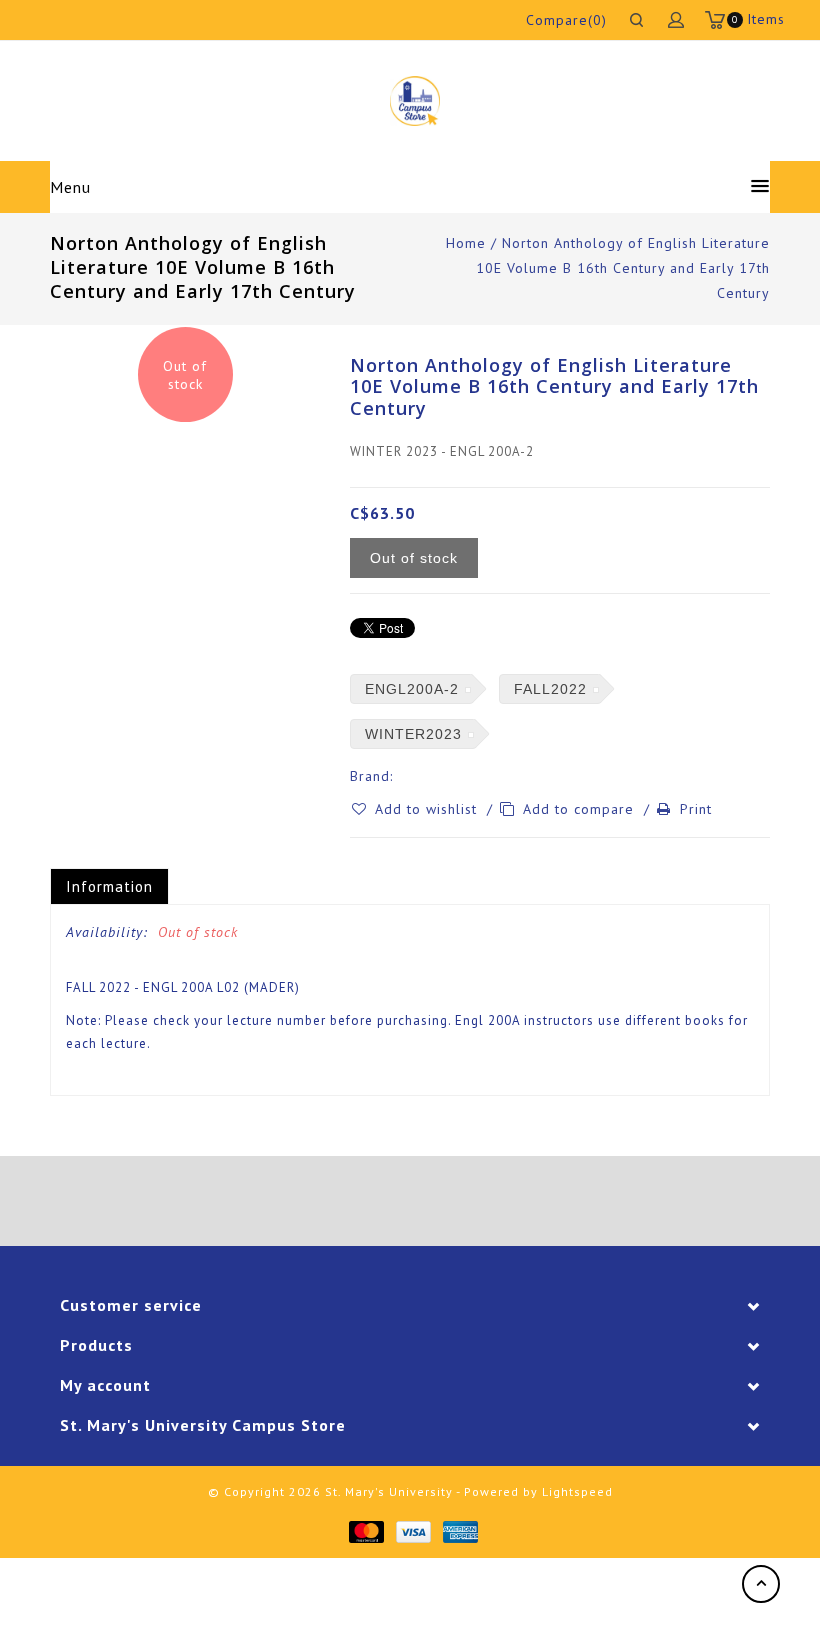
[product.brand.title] (399, 776)
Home (466, 243)
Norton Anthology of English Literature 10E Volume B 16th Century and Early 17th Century (623, 268)
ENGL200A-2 (412, 689)
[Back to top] (761, 1584)
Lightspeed (577, 1491)
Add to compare (581, 809)
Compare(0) (566, 20)
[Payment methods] (365, 1530)
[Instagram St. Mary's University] (466, 1201)
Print (696, 809)
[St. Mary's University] (414, 101)
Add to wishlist (428, 809)
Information (109, 886)
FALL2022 (550, 689)
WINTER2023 (413, 734)
